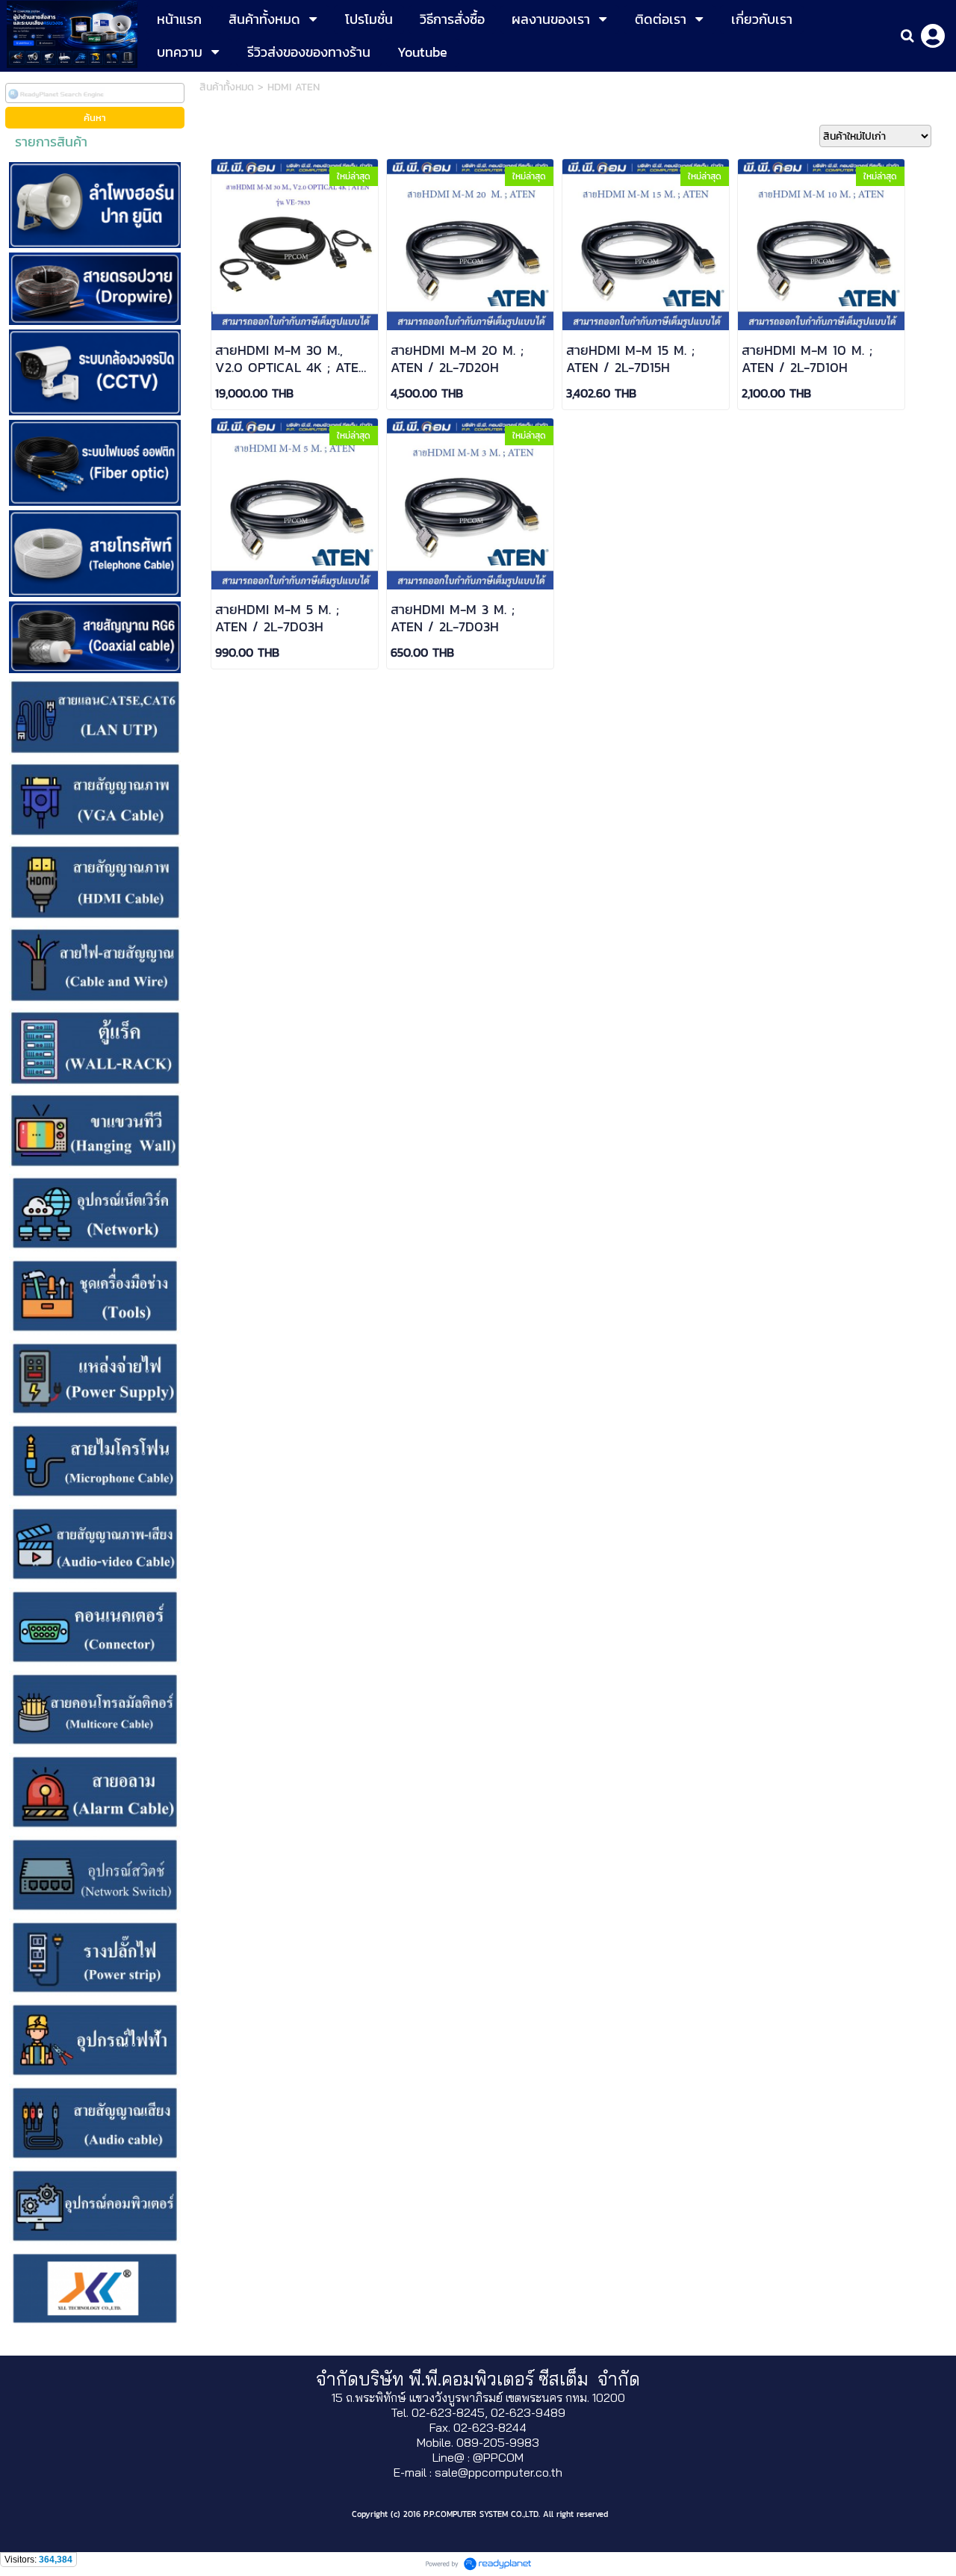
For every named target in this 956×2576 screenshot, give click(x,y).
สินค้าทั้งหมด (227, 87)
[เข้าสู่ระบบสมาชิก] (933, 36)
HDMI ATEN (294, 87)
